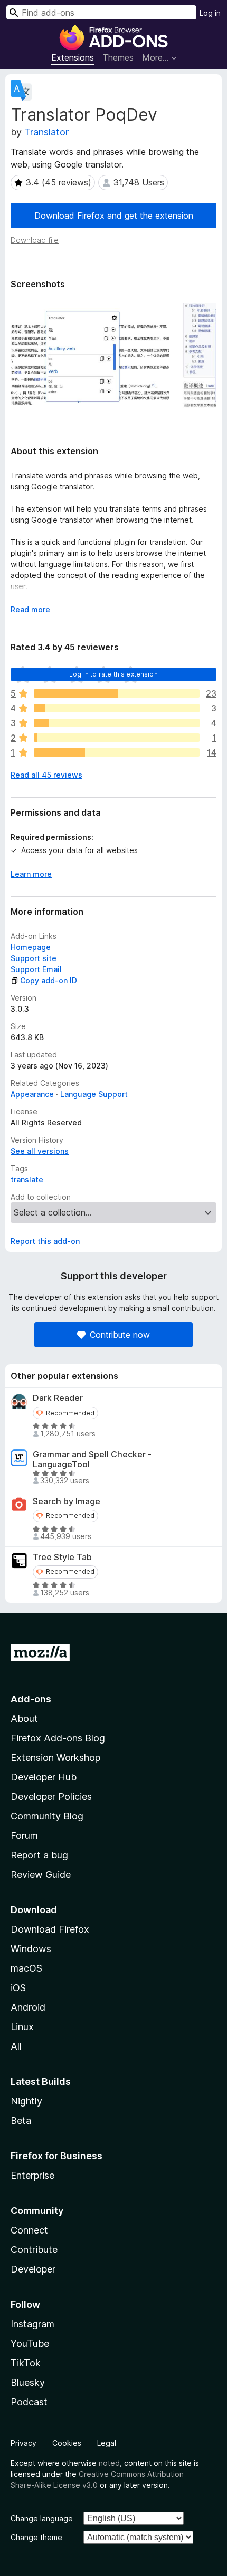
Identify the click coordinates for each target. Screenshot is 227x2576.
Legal (107, 2443)
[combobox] (101, 12)
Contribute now (120, 1335)
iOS (18, 1988)
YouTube (30, 2343)
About (24, 1718)
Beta (21, 2120)
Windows (31, 1949)
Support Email (36, 969)
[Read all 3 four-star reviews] (117, 708)
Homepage (31, 947)
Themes (118, 57)
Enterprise (32, 2175)
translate (27, 1179)
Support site (34, 958)
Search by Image (67, 1501)
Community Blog (47, 1816)
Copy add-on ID (49, 980)
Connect (29, 2230)
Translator (46, 132)
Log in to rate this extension (113, 674)
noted (109, 2463)
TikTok (26, 2363)
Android (28, 2007)
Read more (30, 609)
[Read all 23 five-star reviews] (117, 693)
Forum (24, 1835)
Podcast (29, 2402)
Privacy (23, 2443)
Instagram (32, 2324)
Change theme (36, 2537)
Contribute (34, 2250)
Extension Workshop (55, 1757)
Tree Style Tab (62, 1557)
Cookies (67, 2443)
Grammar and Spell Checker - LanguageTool (92, 1460)
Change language (42, 2518)
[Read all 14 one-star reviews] (117, 752)
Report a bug (39, 1855)
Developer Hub (44, 1777)
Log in (210, 13)
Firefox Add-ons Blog (58, 1738)
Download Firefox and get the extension (114, 216)
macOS (26, 1968)
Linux (22, 2027)
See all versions (40, 1151)
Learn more (31, 874)
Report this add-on (45, 1241)
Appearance (32, 1094)
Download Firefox (50, 1929)
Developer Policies (51, 1796)
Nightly (26, 2101)
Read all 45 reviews (46, 775)
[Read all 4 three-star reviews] (117, 723)
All (16, 2046)
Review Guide (41, 1874)
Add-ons (31, 1699)
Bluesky (28, 2382)
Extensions (73, 57)
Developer (33, 2269)
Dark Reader (58, 1398)
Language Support (94, 1094)
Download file (35, 240)
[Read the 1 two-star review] (117, 738)
